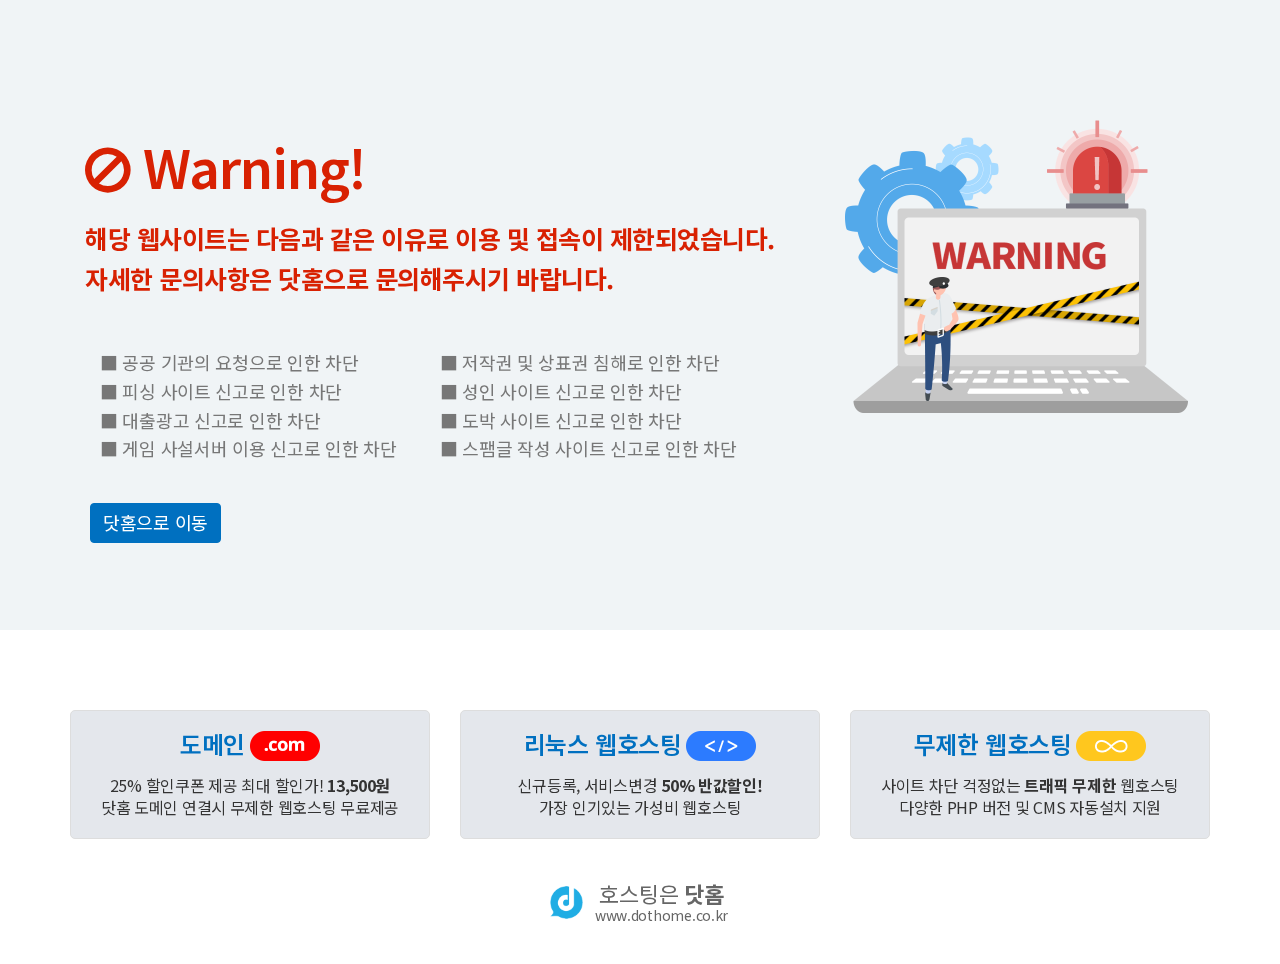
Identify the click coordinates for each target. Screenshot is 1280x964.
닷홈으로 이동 (155, 522)
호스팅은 (661, 902)
